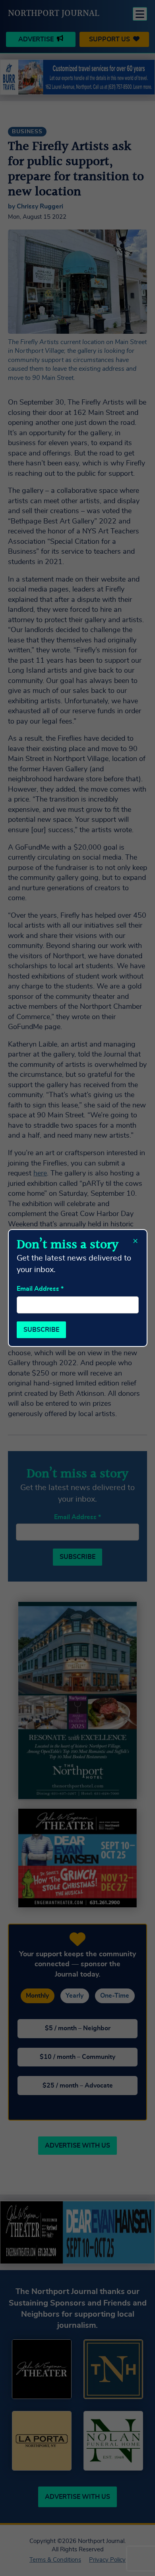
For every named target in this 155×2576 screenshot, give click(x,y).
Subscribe (41, 1330)
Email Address (40, 1289)
